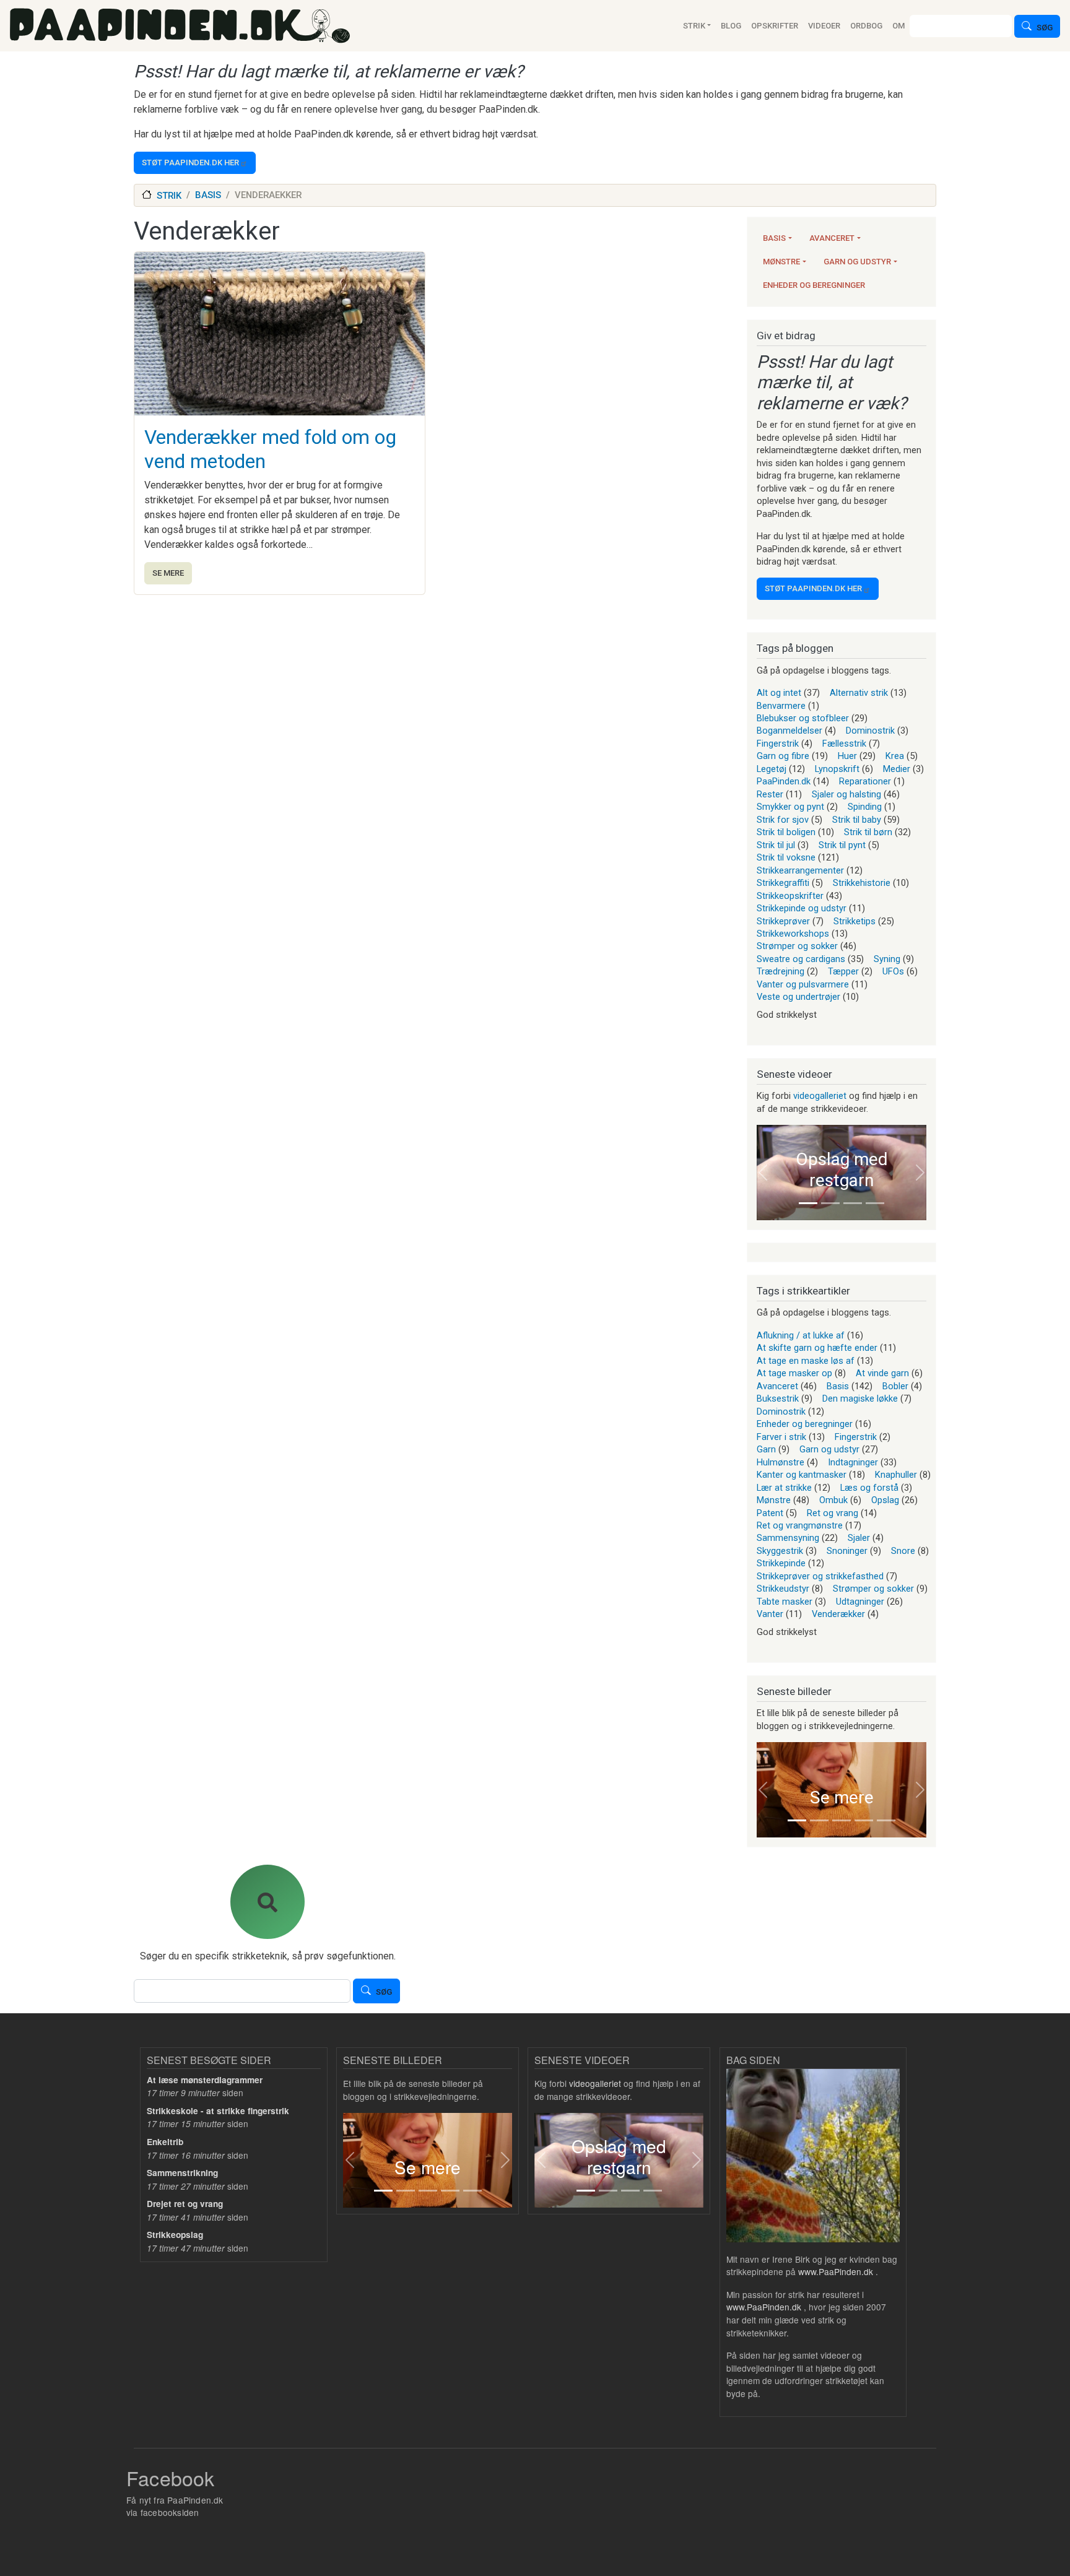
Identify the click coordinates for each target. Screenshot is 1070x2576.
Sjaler (859, 1538)
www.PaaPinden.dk (836, 2271)
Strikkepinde (781, 1563)
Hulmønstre (781, 1462)
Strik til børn (868, 832)
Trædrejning (781, 971)
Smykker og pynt (790, 807)
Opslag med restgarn (842, 1170)
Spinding (865, 807)
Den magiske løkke (860, 1399)
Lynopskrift (837, 769)
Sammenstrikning (182, 2173)
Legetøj (772, 769)
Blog (731, 26)
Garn (766, 1449)
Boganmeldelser (789, 731)
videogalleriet (820, 1096)
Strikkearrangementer (800, 870)
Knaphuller (896, 1475)
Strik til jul (776, 845)
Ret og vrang (833, 1513)
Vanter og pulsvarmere (803, 984)
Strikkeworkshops (793, 934)
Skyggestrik (780, 1551)
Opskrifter (775, 26)
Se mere (168, 573)
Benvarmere (781, 706)
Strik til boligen (786, 832)
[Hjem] (180, 26)
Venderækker (838, 1614)
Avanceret (832, 238)
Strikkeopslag (175, 2235)
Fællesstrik (844, 744)
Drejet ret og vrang (185, 2204)
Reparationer (865, 781)
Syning (887, 959)
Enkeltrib (165, 2142)
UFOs (893, 971)
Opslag (885, 1500)
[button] (763, 1173)
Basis (774, 238)
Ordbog (866, 26)
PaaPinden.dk (784, 781)
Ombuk (833, 1500)
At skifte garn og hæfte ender (817, 1348)
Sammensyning (788, 1538)
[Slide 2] (830, 1203)
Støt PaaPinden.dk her (190, 163)
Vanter (770, 1614)
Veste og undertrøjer (798, 997)
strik (169, 196)
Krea (895, 756)
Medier (897, 769)
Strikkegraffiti (783, 883)
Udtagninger (860, 1602)
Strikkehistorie (862, 883)
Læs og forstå (869, 1488)
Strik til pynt (842, 845)
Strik (694, 26)
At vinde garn (882, 1373)
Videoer (824, 26)
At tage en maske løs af (806, 1361)
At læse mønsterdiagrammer (205, 2080)
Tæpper (843, 971)
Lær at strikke (784, 1488)
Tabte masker (785, 1602)
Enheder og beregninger (814, 285)
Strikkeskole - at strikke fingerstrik (218, 2111)
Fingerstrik (778, 744)
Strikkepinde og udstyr (802, 908)
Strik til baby (857, 820)
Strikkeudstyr (783, 1589)
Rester (770, 794)
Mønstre (781, 262)
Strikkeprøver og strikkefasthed (820, 1576)
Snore (903, 1551)
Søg (1045, 28)
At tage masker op (794, 1373)
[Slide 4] (875, 1203)
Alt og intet (779, 693)
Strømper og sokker (797, 946)
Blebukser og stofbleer (803, 718)
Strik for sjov (783, 820)
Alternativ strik (859, 693)
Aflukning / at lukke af (801, 1335)
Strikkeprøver (783, 921)
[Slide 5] (886, 1820)
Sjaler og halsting (846, 794)
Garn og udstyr (857, 262)
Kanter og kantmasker (802, 1475)
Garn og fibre (783, 756)
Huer (847, 756)
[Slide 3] (853, 1203)
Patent (770, 1513)
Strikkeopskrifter (790, 896)
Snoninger (847, 1551)
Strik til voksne (786, 857)
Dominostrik (870, 731)
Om (898, 26)
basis (208, 195)
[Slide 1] (808, 1203)
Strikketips (855, 921)
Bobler (895, 1386)
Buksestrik (778, 1399)
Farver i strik (781, 1437)
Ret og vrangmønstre (800, 1525)
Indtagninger (853, 1462)
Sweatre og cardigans (801, 959)
